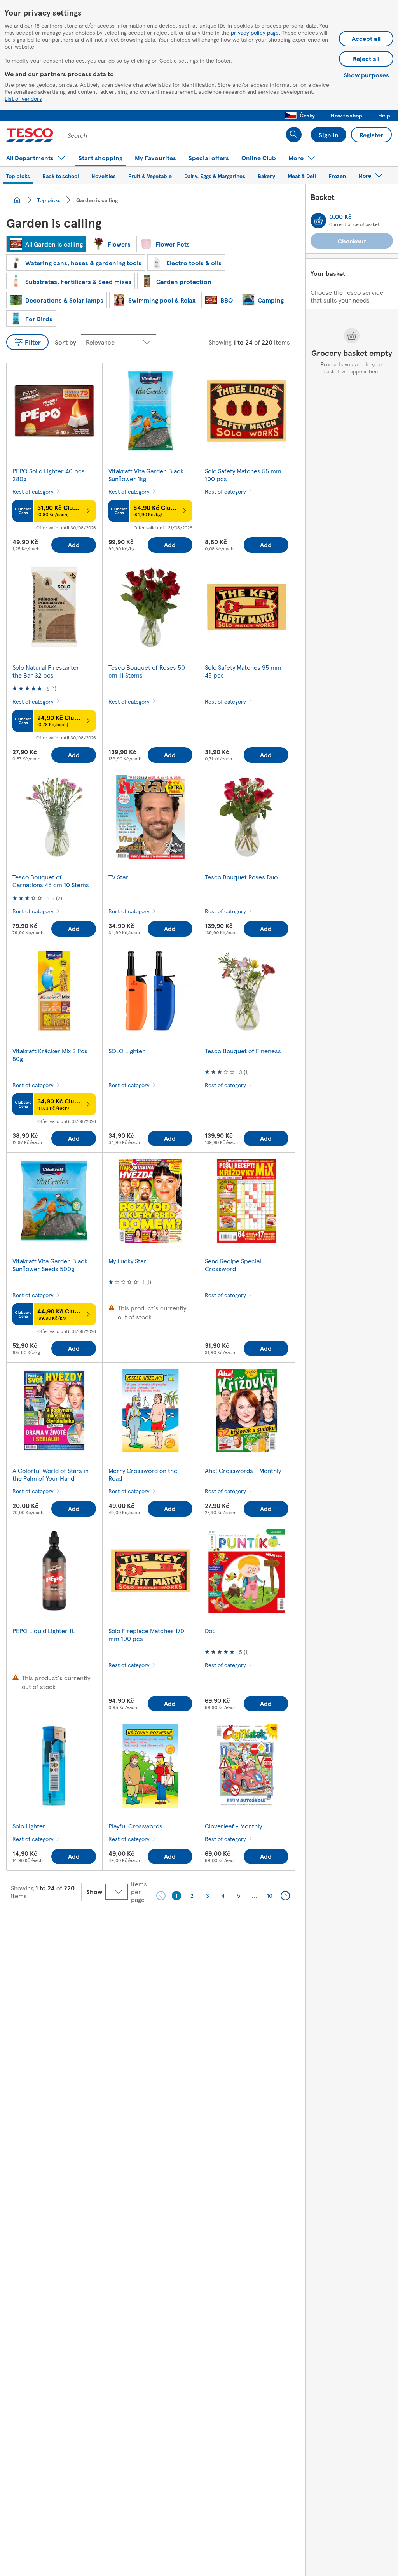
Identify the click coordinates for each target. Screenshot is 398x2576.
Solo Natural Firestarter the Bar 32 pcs (46, 671)
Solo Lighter (29, 1826)
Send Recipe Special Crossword (233, 1265)
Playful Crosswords (135, 1826)
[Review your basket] (318, 221)
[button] (300, 115)
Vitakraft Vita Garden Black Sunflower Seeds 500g (50, 1265)
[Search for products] (294, 135)
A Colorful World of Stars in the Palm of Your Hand (51, 1474)
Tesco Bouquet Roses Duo (241, 877)
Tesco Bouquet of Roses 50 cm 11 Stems (147, 671)
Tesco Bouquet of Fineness (243, 1051)
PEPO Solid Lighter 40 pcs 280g (49, 475)
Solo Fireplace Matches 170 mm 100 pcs (146, 1635)
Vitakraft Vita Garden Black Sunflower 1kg (146, 475)
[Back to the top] (203, 1926)
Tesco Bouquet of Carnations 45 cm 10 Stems (51, 881)
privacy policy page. (256, 32)
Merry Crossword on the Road (143, 1474)
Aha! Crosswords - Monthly (243, 1470)
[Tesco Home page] (30, 135)
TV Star (118, 877)
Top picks (49, 200)
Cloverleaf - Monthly (233, 1826)
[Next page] (285, 1896)
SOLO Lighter (127, 1051)
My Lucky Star (127, 1261)
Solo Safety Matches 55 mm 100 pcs (243, 475)
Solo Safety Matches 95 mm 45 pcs (243, 671)
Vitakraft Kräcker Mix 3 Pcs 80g (50, 1055)
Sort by (65, 342)
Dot (210, 1631)
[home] (17, 200)
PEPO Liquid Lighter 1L (44, 1631)
